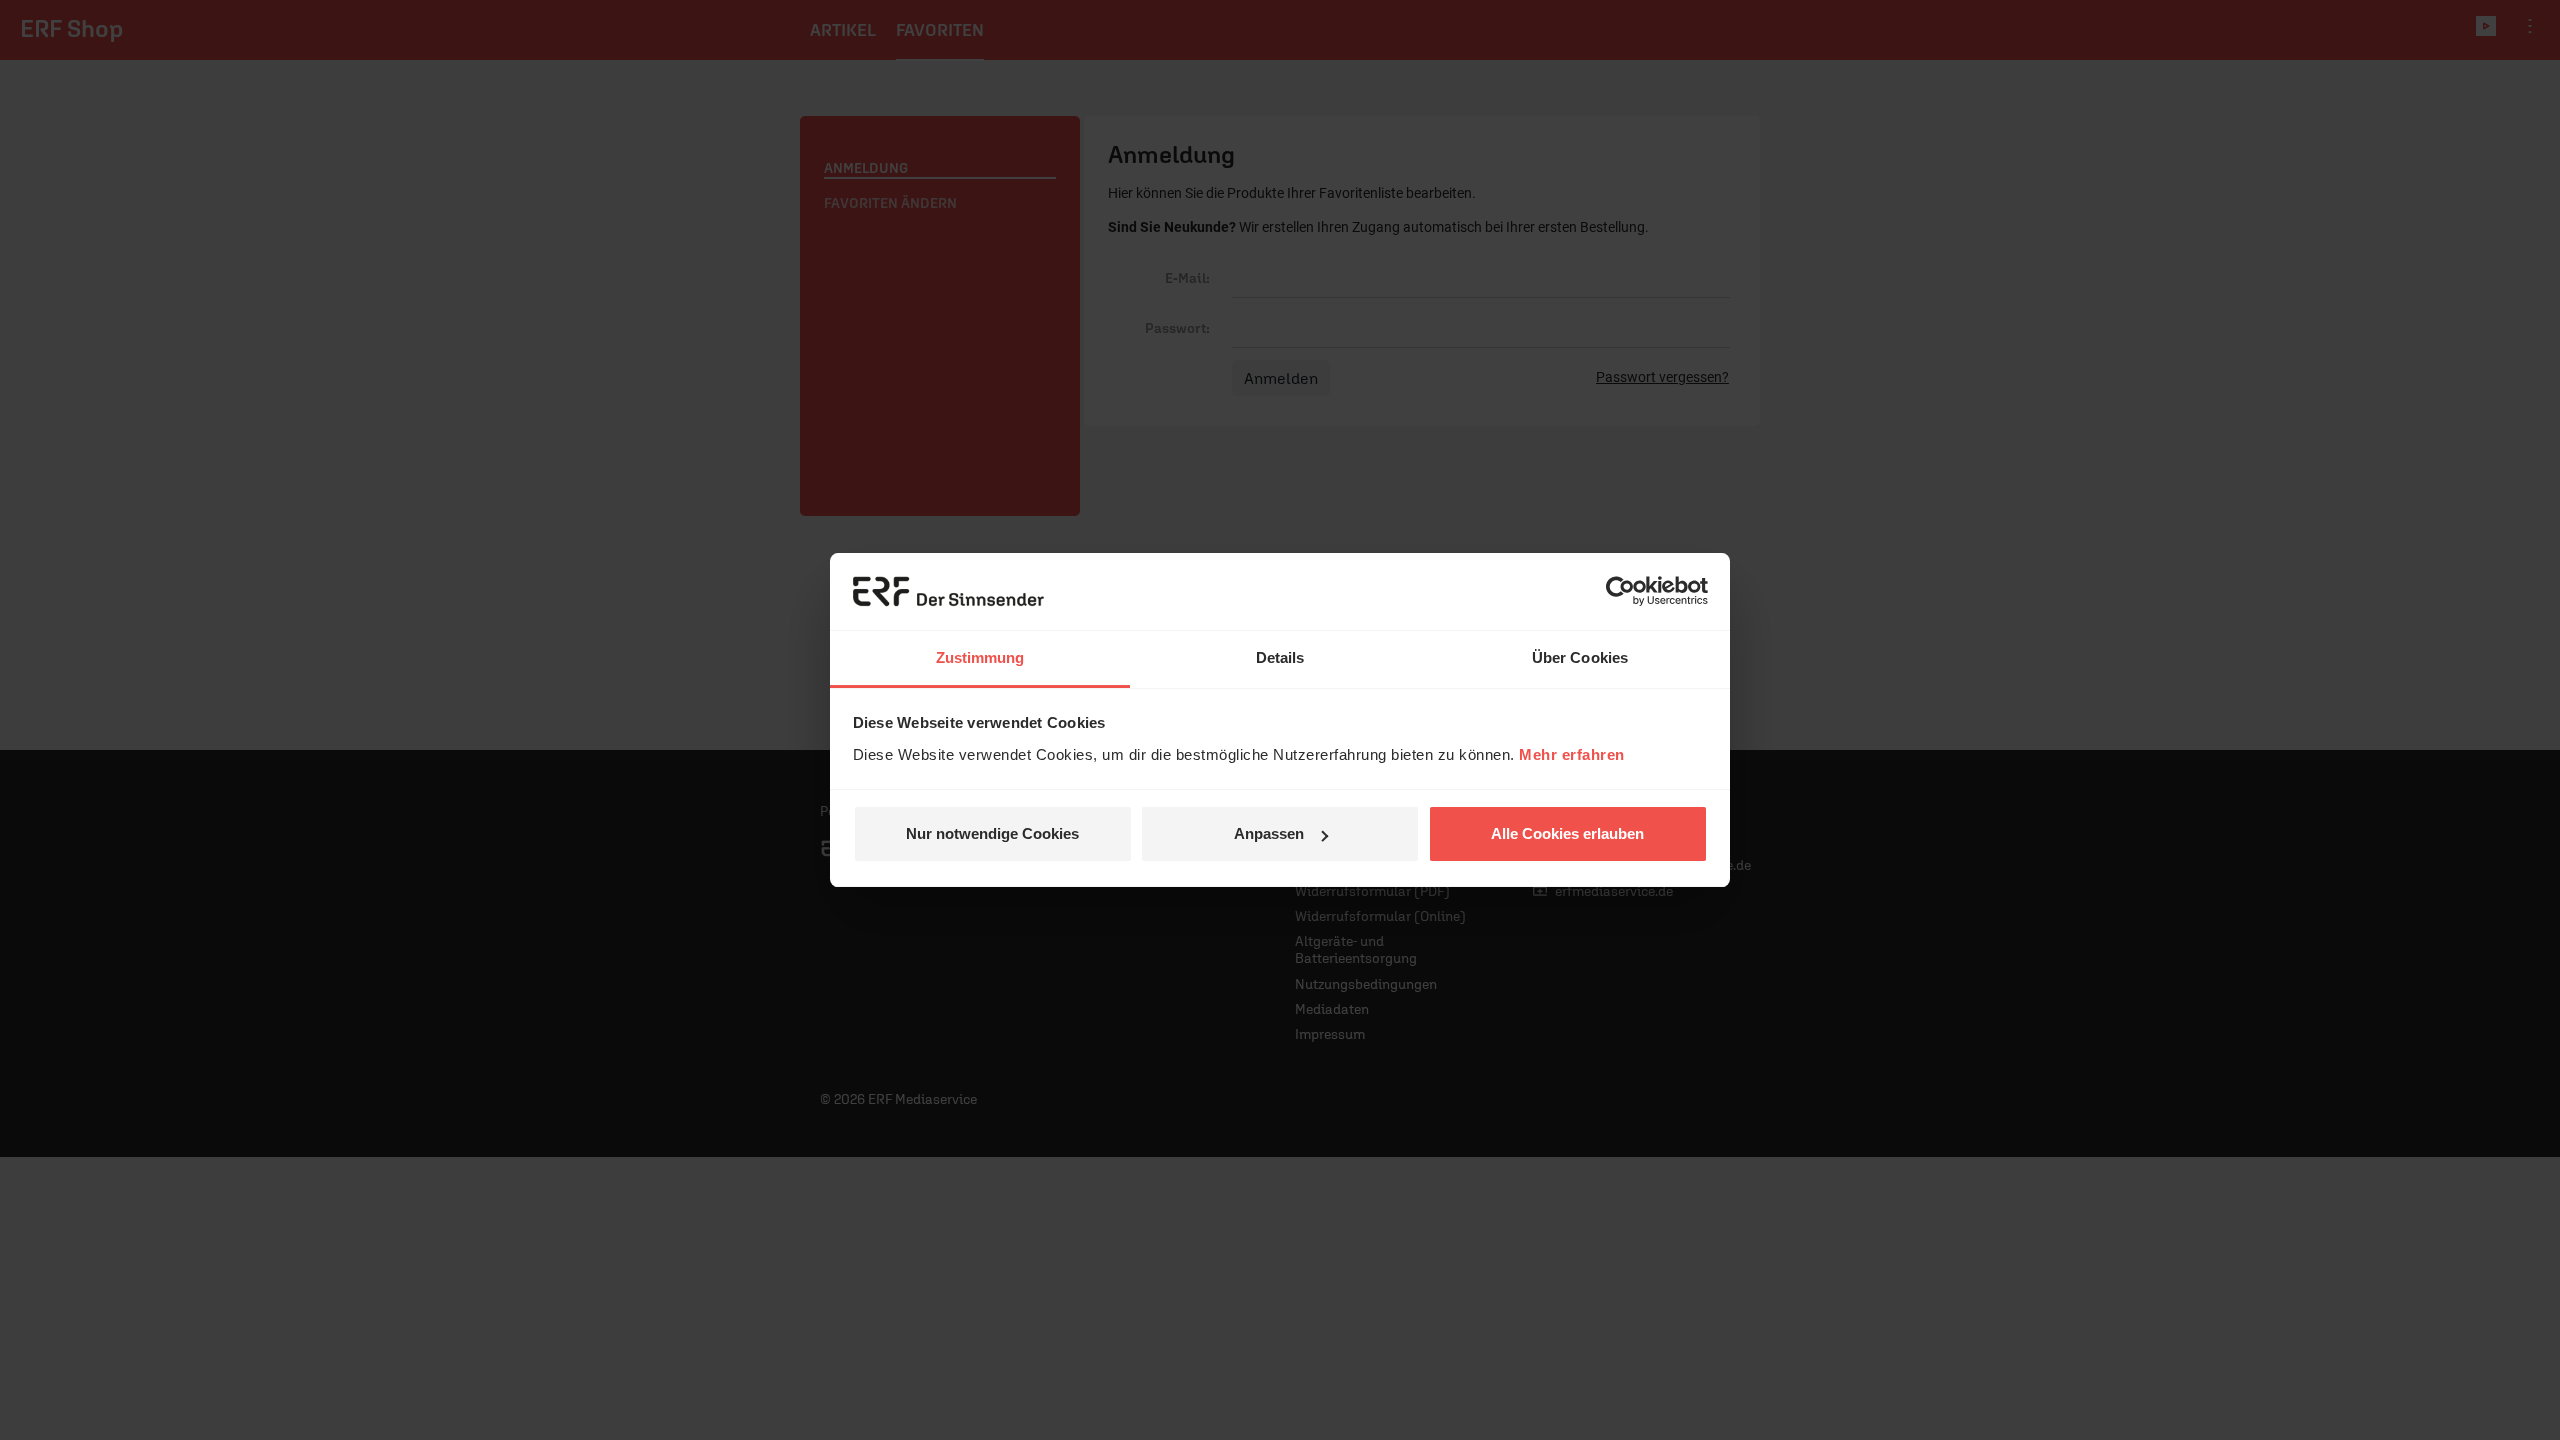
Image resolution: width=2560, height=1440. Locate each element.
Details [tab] (1280, 657)
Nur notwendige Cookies (992, 833)
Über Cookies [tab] (1580, 657)
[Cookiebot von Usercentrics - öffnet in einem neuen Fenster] (1620, 592)
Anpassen (1269, 833)
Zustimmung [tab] (980, 657)
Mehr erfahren (1572, 754)
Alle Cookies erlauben (1567, 833)
